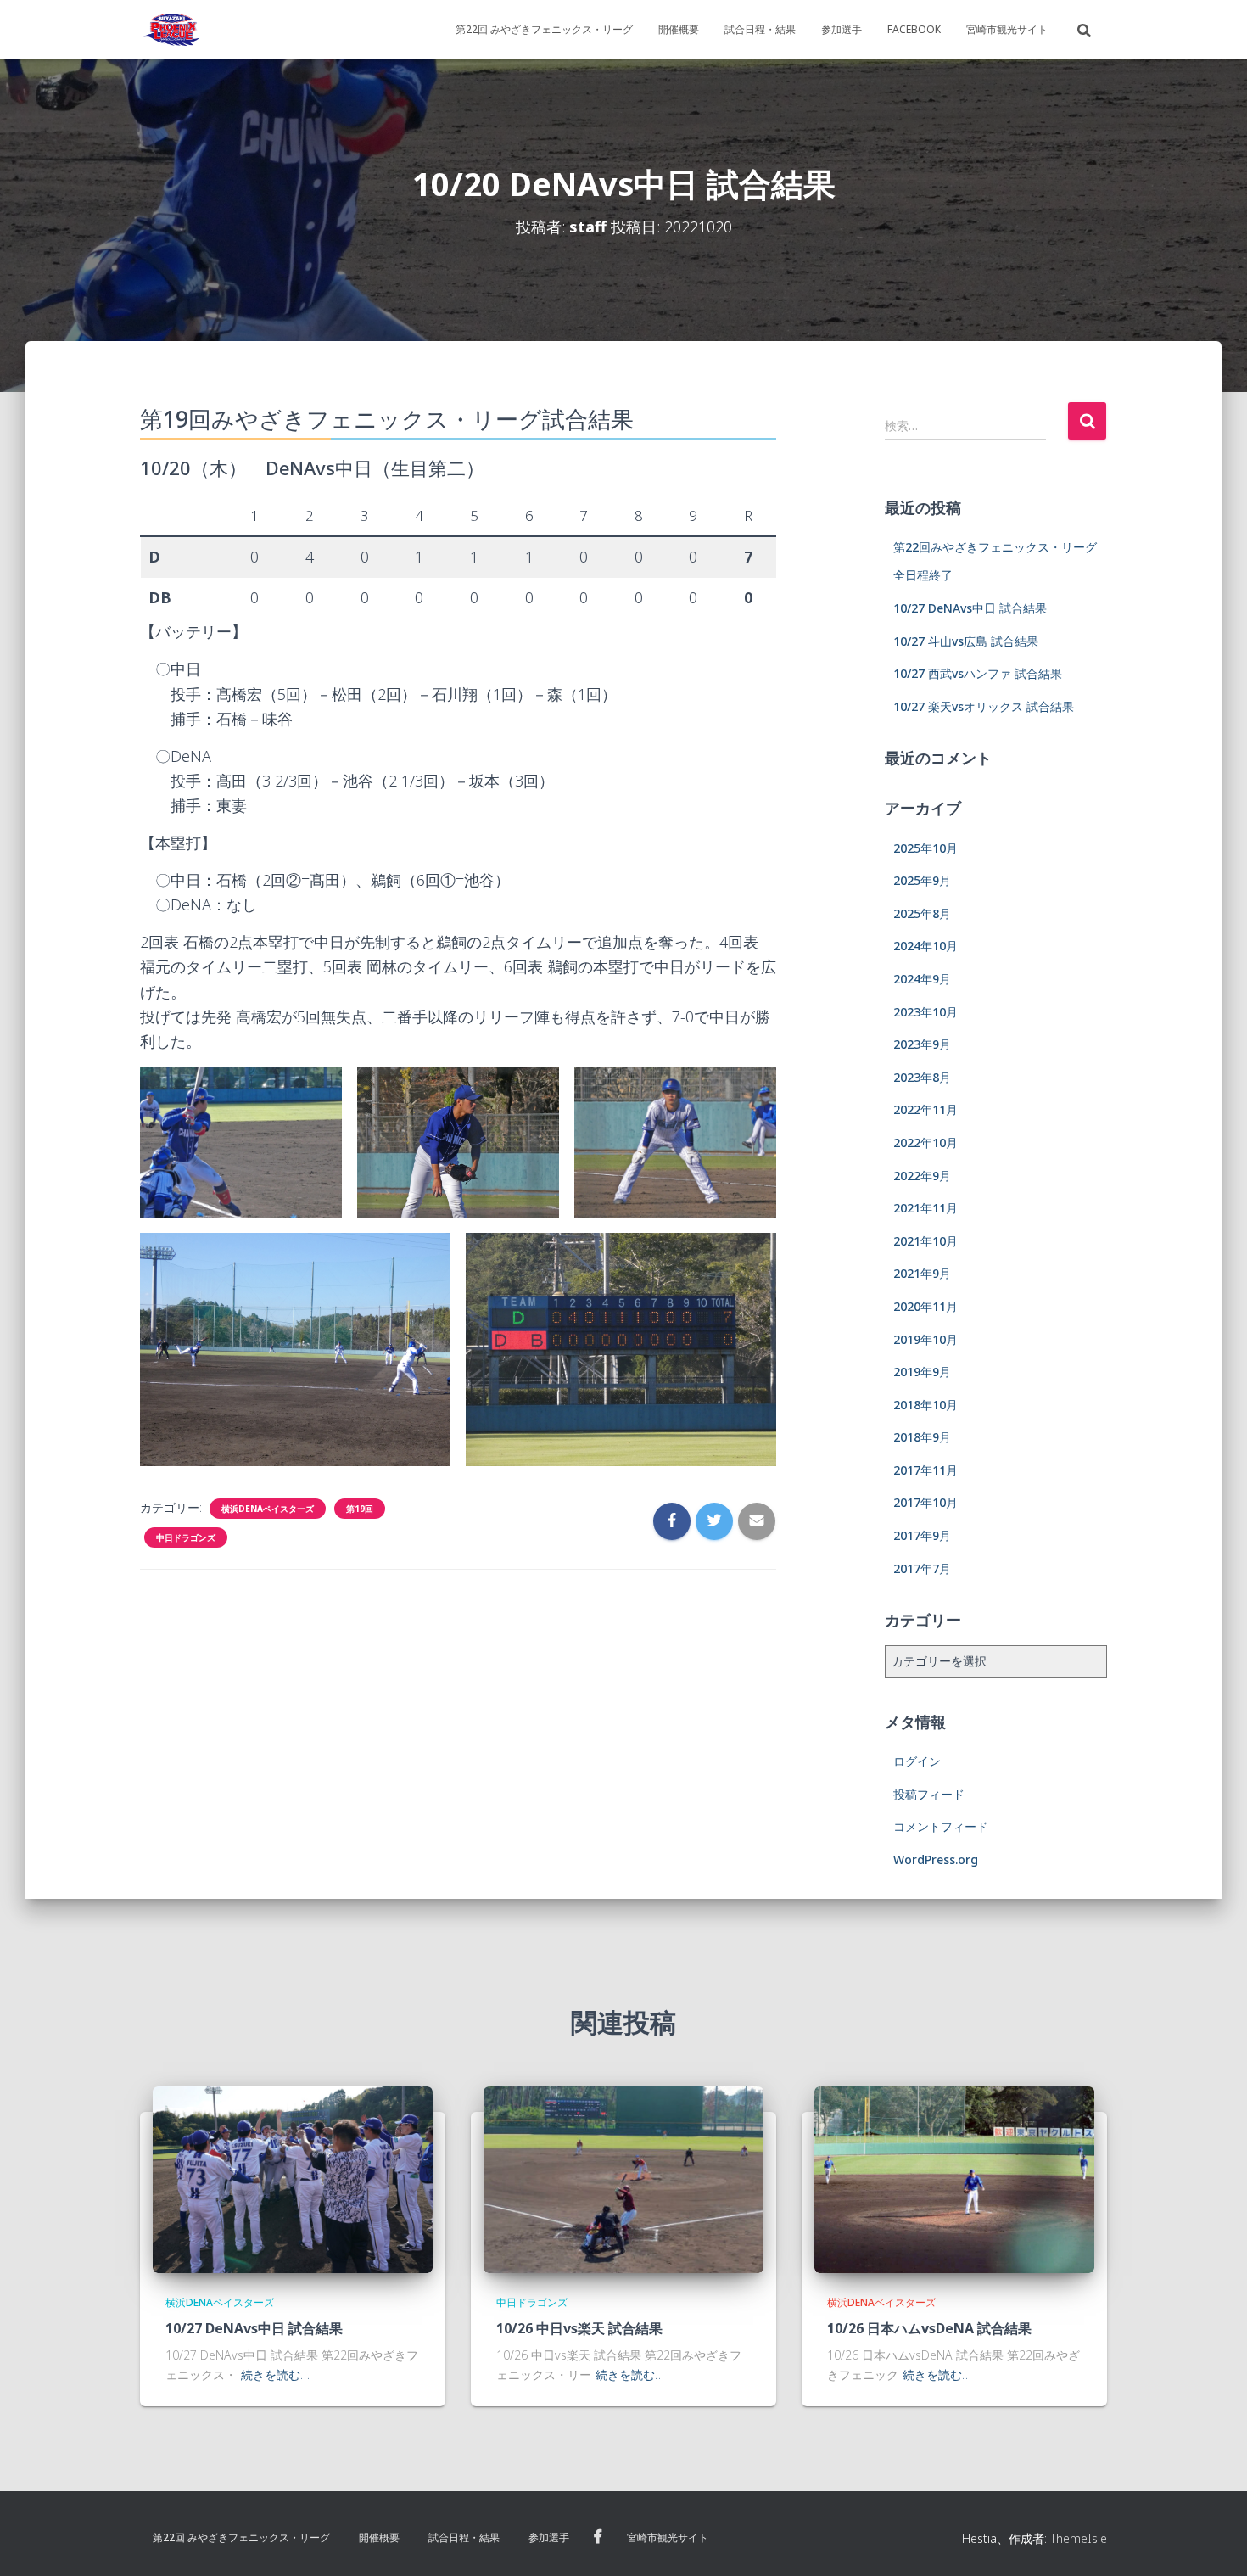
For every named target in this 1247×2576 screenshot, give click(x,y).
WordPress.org (936, 1859)
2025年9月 (922, 880)
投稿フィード (929, 1794)
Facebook (914, 29)
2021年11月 (925, 1208)
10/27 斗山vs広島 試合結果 (966, 641)
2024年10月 (925, 946)
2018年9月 (922, 1437)
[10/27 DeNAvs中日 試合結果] (293, 2178)
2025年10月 (925, 848)
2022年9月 (922, 1176)
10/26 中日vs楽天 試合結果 (579, 2328)
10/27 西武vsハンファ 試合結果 (978, 673)
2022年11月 (925, 1109)
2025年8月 (922, 913)
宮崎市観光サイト (1007, 29)
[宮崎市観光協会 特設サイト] (171, 30)
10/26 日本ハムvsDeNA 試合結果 (929, 2328)
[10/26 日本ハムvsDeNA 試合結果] (954, 2178)
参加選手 (842, 29)
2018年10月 (925, 1405)
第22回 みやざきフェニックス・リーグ (544, 29)
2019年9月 (922, 1372)
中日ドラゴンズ (186, 1537)
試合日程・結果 (760, 29)
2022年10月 (925, 1142)
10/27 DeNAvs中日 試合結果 (970, 608)
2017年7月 (922, 1568)
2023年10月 (925, 1012)
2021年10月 (925, 1241)
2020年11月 (925, 1306)
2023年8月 (922, 1077)
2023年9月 (922, 1044)
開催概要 (679, 29)
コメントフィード (941, 1826)
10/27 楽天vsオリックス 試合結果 (984, 706)
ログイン (917, 1761)
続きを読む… (275, 2374)
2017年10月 (925, 1502)
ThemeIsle (1079, 2538)
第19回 (360, 1509)
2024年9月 (922, 979)
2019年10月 (925, 1339)
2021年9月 (922, 1273)
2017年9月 (922, 1535)
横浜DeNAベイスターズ (268, 1509)
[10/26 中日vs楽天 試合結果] (623, 2178)
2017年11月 (925, 1470)
